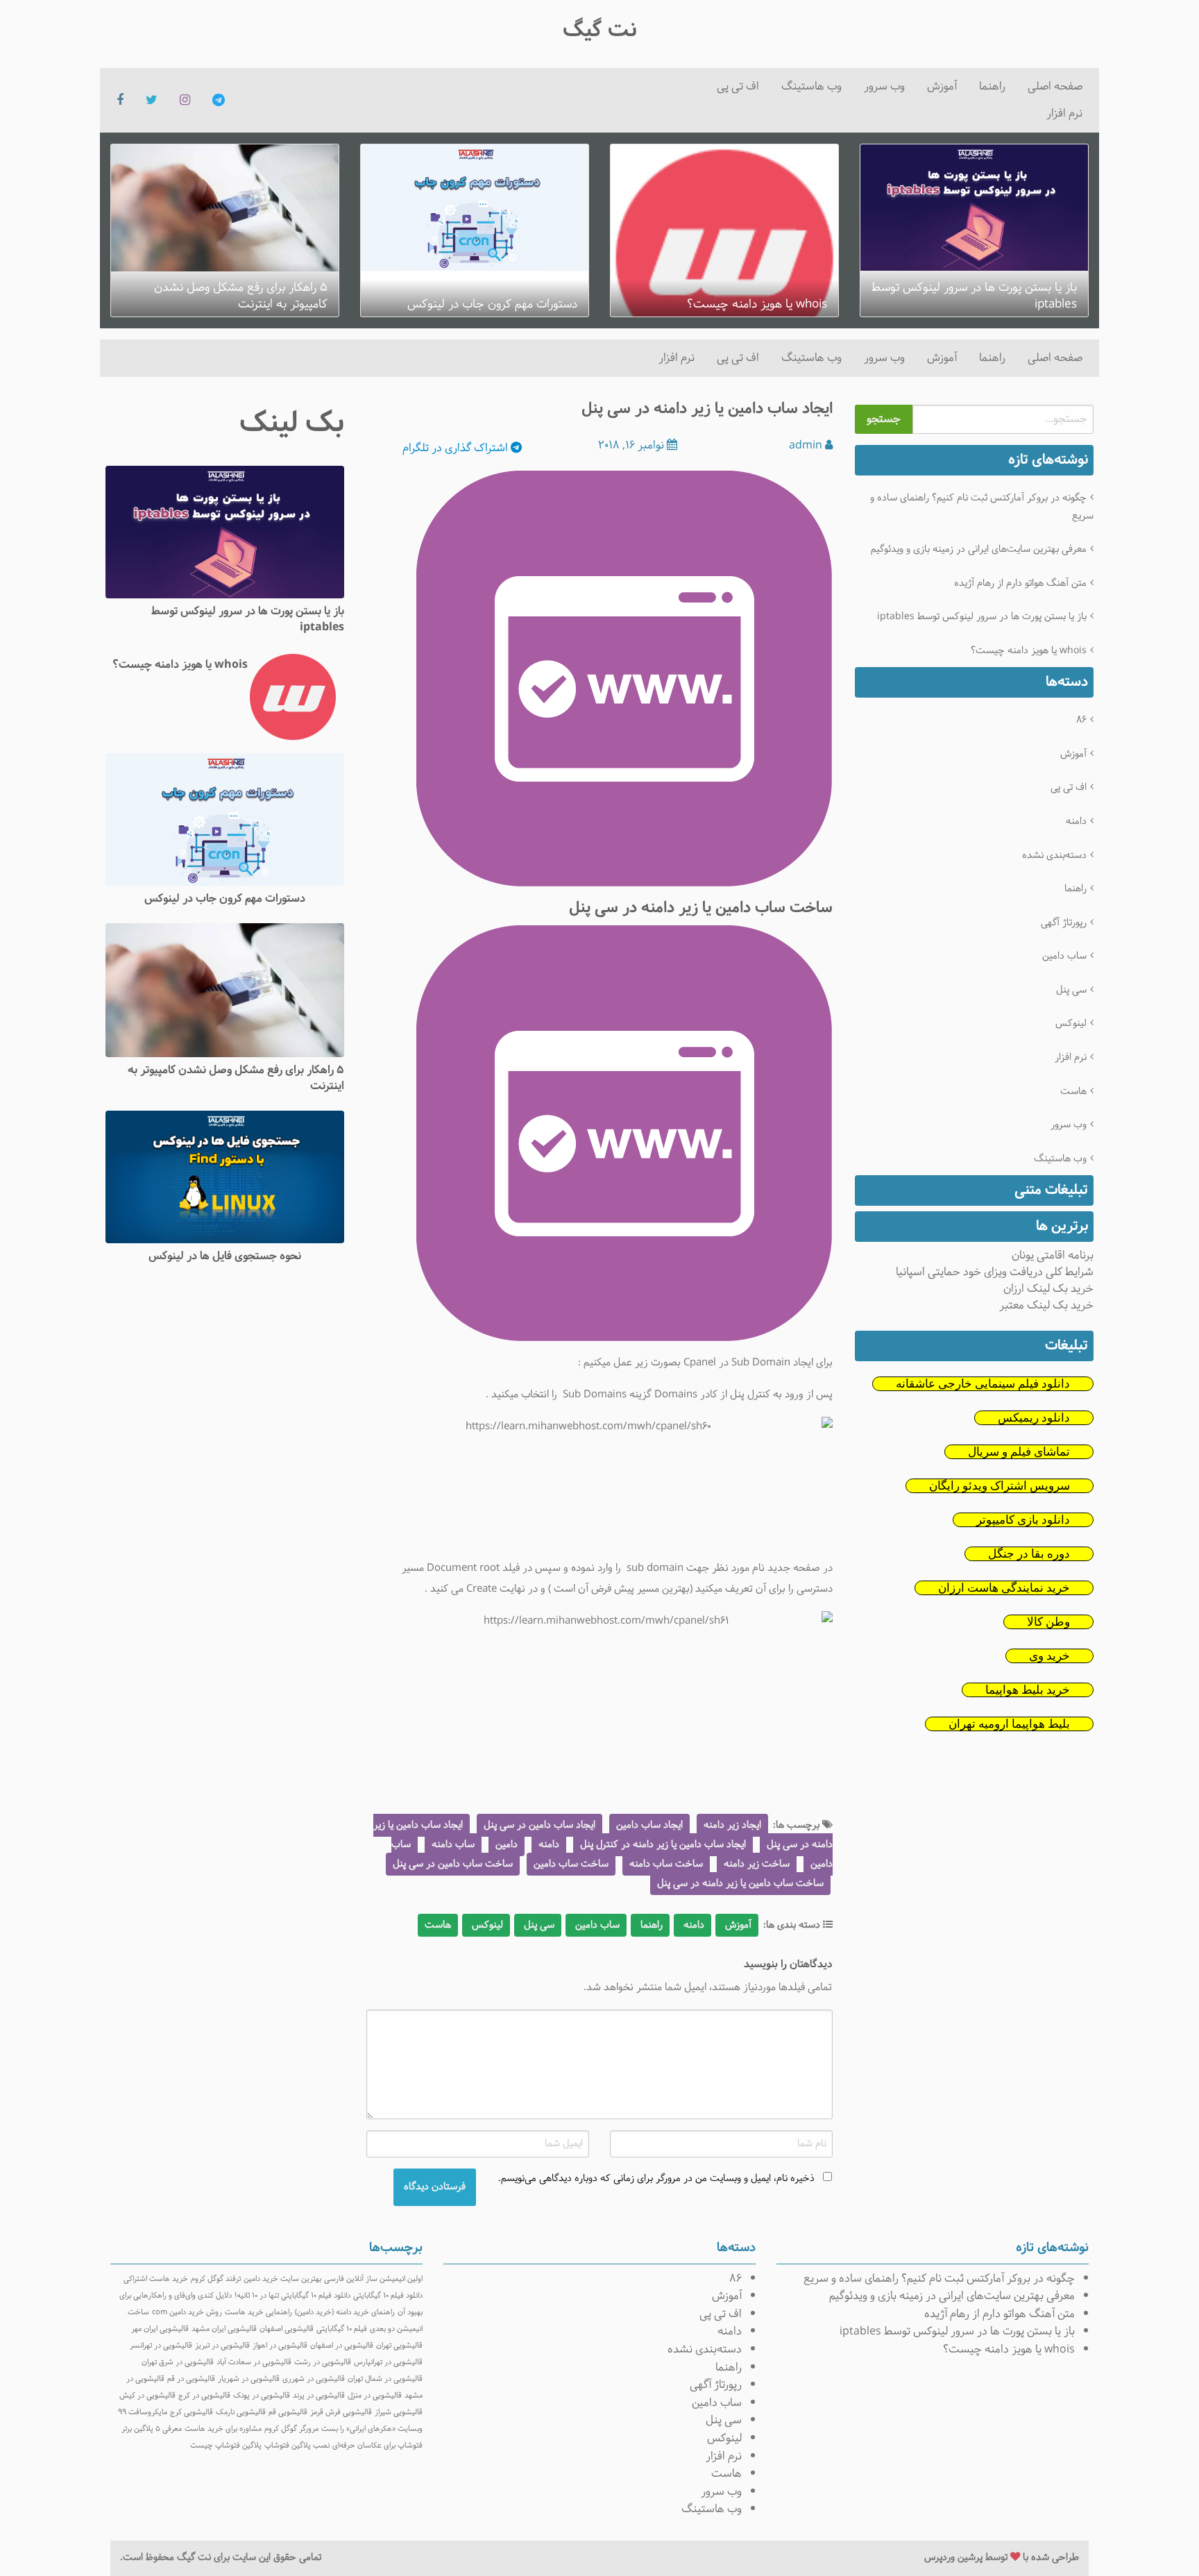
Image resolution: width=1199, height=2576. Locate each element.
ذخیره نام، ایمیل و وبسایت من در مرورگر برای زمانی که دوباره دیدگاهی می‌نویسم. (656, 2179)
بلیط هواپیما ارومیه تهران (1009, 1724)
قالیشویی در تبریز (222, 2346)
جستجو (884, 419)
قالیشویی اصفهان (287, 2329)
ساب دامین (1064, 956)
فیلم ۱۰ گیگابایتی (342, 2329)
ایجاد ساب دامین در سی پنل (539, 1825)
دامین (507, 1845)
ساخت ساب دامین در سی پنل (453, 1864)
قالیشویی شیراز (399, 2412)
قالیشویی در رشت (323, 2362)
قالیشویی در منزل (375, 2396)
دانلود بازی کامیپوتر (1023, 1520)
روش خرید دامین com (187, 2312)
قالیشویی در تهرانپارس (388, 2362)
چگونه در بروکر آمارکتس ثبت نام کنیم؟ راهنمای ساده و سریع (982, 507)
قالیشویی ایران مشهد (224, 2329)
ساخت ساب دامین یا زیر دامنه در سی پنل (740, 1884)
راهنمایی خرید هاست (258, 2312)
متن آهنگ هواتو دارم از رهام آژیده (1020, 583)
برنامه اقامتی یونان (1053, 1255)
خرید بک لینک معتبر (1046, 1305)
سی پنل (1071, 990)
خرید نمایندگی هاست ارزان (1004, 1588)
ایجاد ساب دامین (649, 1825)
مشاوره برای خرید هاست (223, 2429)
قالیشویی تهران (399, 2346)
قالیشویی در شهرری (314, 2379)
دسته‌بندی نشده (1054, 856)
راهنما (992, 86)
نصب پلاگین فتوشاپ (297, 2445)
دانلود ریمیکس (1034, 1418)
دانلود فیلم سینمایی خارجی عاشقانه (983, 1384)
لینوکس (1071, 1024)
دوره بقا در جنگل (1029, 1554)
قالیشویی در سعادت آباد (254, 2362)
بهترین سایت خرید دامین (282, 2279)
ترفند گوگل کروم (216, 2279)
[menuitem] (1055, 87)
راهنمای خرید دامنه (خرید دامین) (345, 2312)
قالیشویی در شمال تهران (385, 2379)
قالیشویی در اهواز (280, 2346)
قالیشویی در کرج (204, 2396)
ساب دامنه (453, 1845)
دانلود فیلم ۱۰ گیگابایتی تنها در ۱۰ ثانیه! (292, 2296)
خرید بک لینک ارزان (1048, 1289)
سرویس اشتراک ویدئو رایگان (1000, 1486)
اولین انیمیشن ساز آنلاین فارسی (373, 2279)
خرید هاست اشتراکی (156, 2279)
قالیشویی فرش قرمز (341, 2412)
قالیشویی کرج (192, 2412)
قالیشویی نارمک (241, 2412)
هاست (1073, 1092)
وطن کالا (1048, 1622)
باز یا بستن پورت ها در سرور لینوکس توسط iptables (982, 617)
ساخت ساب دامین (571, 1864)
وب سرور (884, 86)
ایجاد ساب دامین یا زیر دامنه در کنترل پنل (663, 1845)
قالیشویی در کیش (147, 2396)
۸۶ (1081, 720)
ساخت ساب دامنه (666, 1864)
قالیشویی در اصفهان (342, 2346)
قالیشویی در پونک (262, 2396)
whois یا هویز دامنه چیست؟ (1029, 651)
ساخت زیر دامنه (757, 1864)
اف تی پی (738, 86)
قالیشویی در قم (191, 2379)
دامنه (1076, 822)
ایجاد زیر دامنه (732, 1825)
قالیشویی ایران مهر (160, 2329)
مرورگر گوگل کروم (291, 2429)
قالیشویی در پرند (319, 2396)
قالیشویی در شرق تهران (178, 2362)
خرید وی (1049, 1656)
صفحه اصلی (1055, 86)
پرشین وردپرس (953, 2558)
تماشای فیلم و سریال (1019, 1452)
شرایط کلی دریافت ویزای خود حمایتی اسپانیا (995, 1272)
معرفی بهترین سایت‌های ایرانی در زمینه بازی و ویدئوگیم (979, 549)
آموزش (942, 86)
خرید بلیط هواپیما (1028, 1690)
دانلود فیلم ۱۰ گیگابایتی (388, 2296)
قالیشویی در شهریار (249, 2379)
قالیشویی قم (288, 2412)
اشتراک (457, 448)
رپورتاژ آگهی (1064, 923)
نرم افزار (1064, 113)
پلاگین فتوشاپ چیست (226, 2445)
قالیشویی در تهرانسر (161, 2346)
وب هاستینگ (811, 86)
